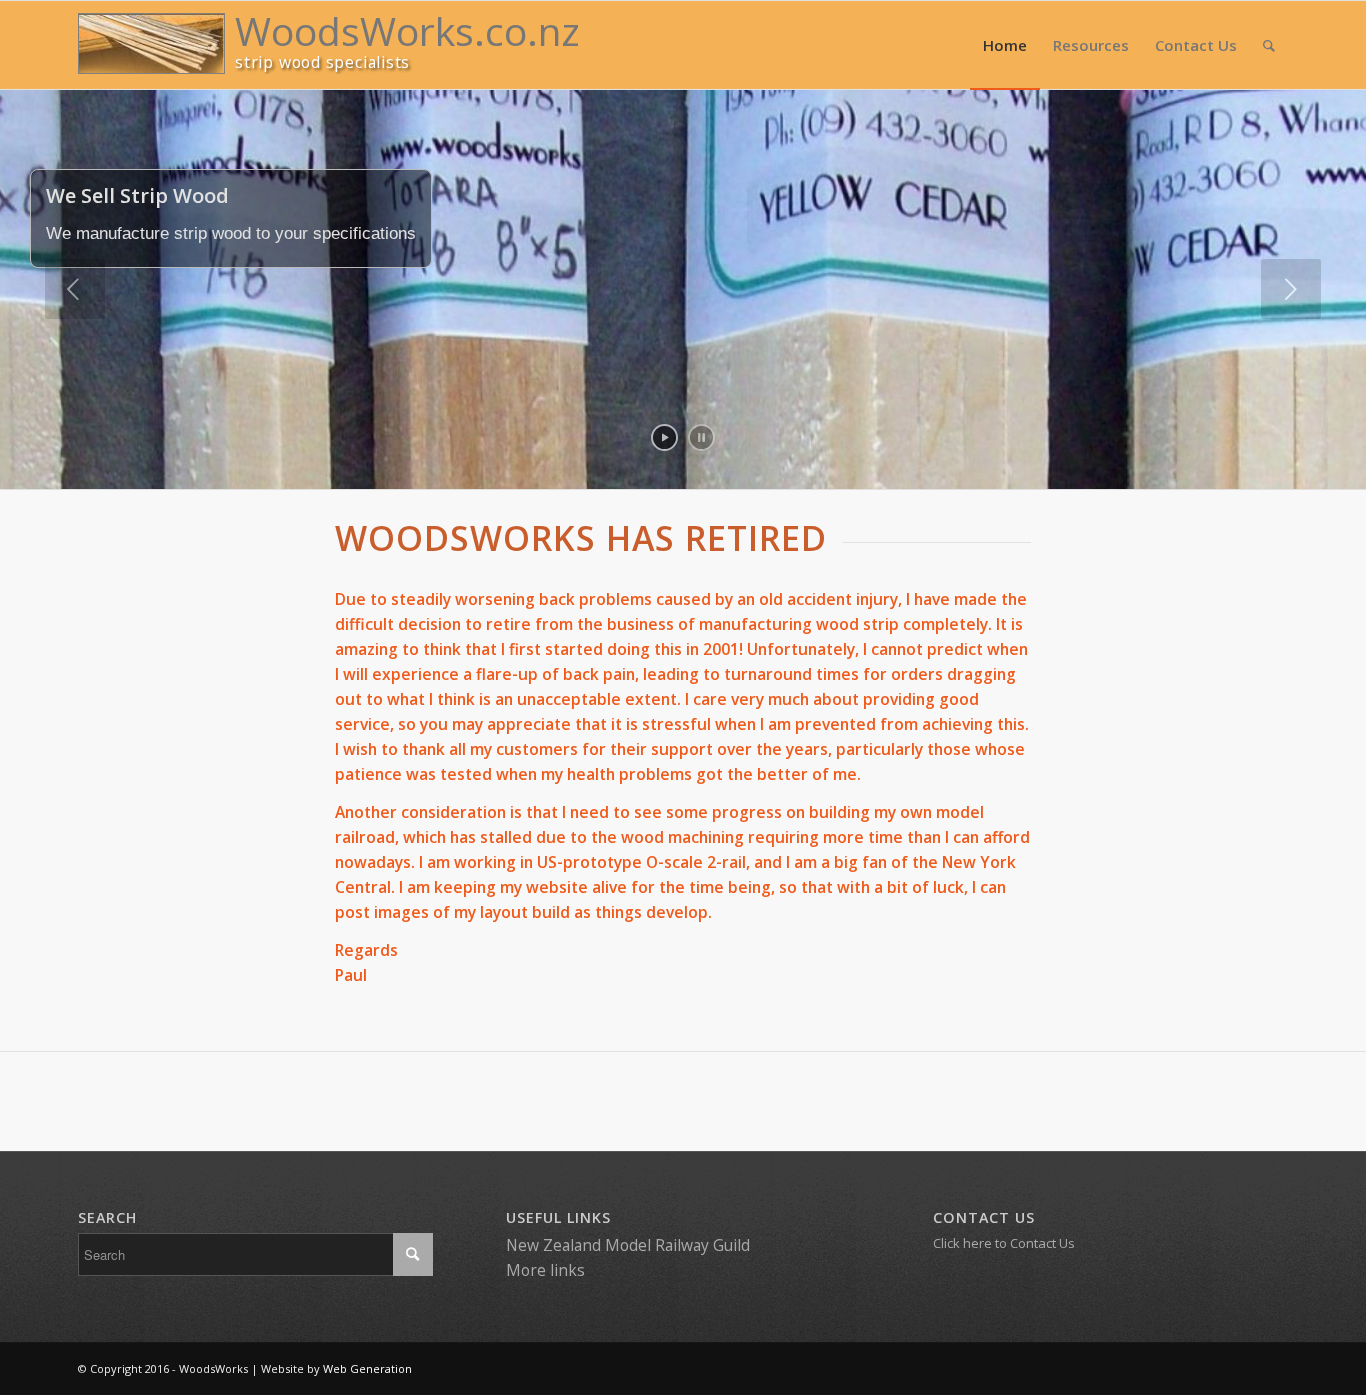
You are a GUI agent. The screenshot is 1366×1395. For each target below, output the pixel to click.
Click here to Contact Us (1004, 1243)
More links (545, 1270)
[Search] (1269, 45)
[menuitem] (1005, 45)
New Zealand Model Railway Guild (628, 1245)
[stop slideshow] (701, 437)
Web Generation (367, 1368)
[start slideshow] (664, 437)
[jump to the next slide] (1291, 289)
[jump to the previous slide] (75, 289)
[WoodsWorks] (151, 43)
